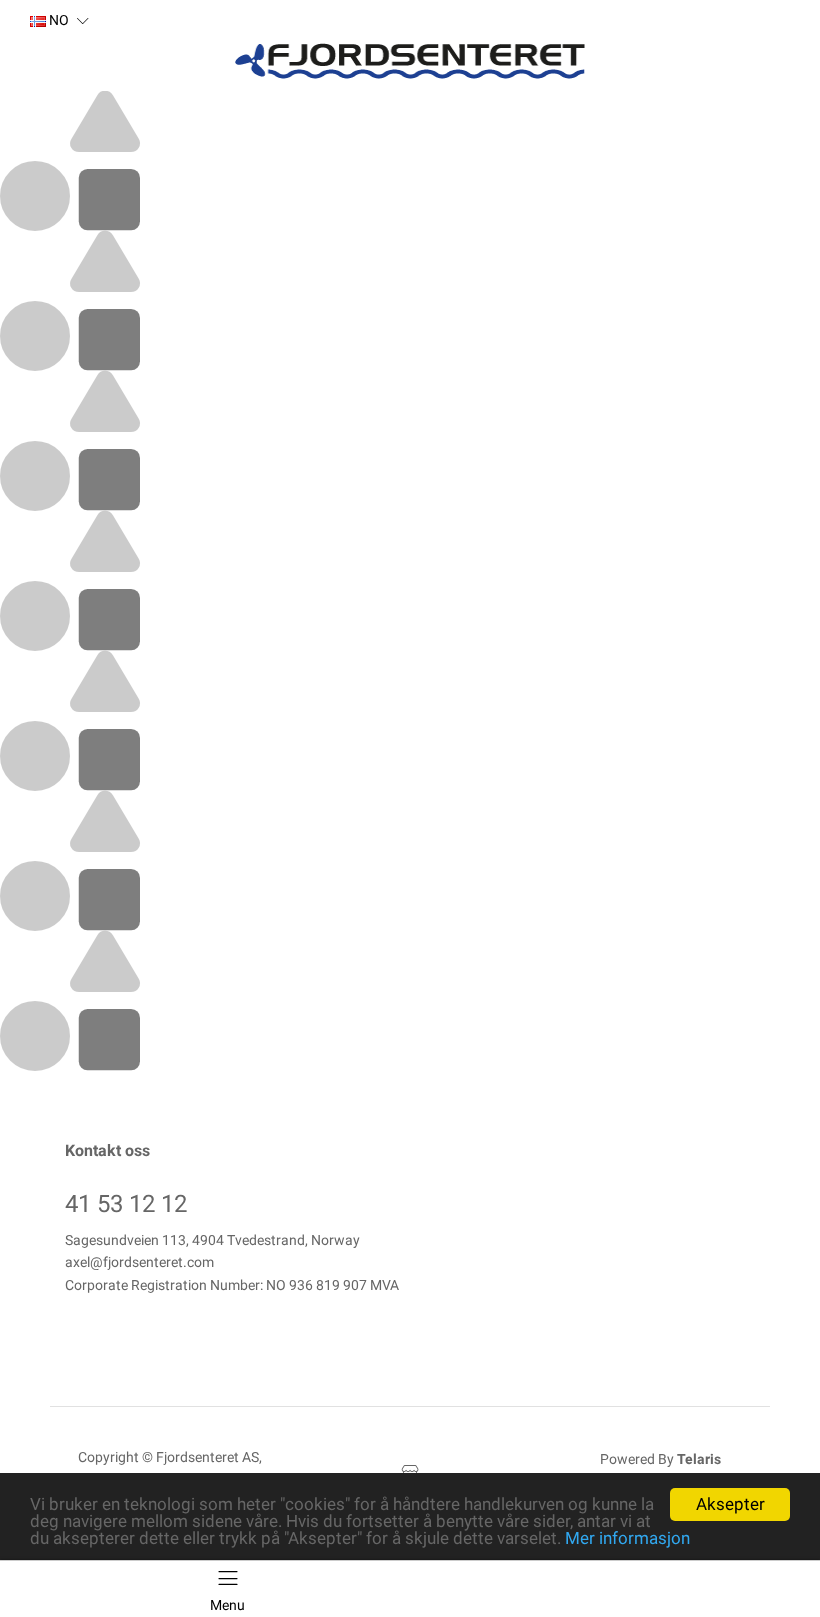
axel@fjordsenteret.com (139, 1262)
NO (57, 20)
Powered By (660, 1459)
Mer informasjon (627, 1538)
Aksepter (730, 1504)
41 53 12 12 (126, 1204)
